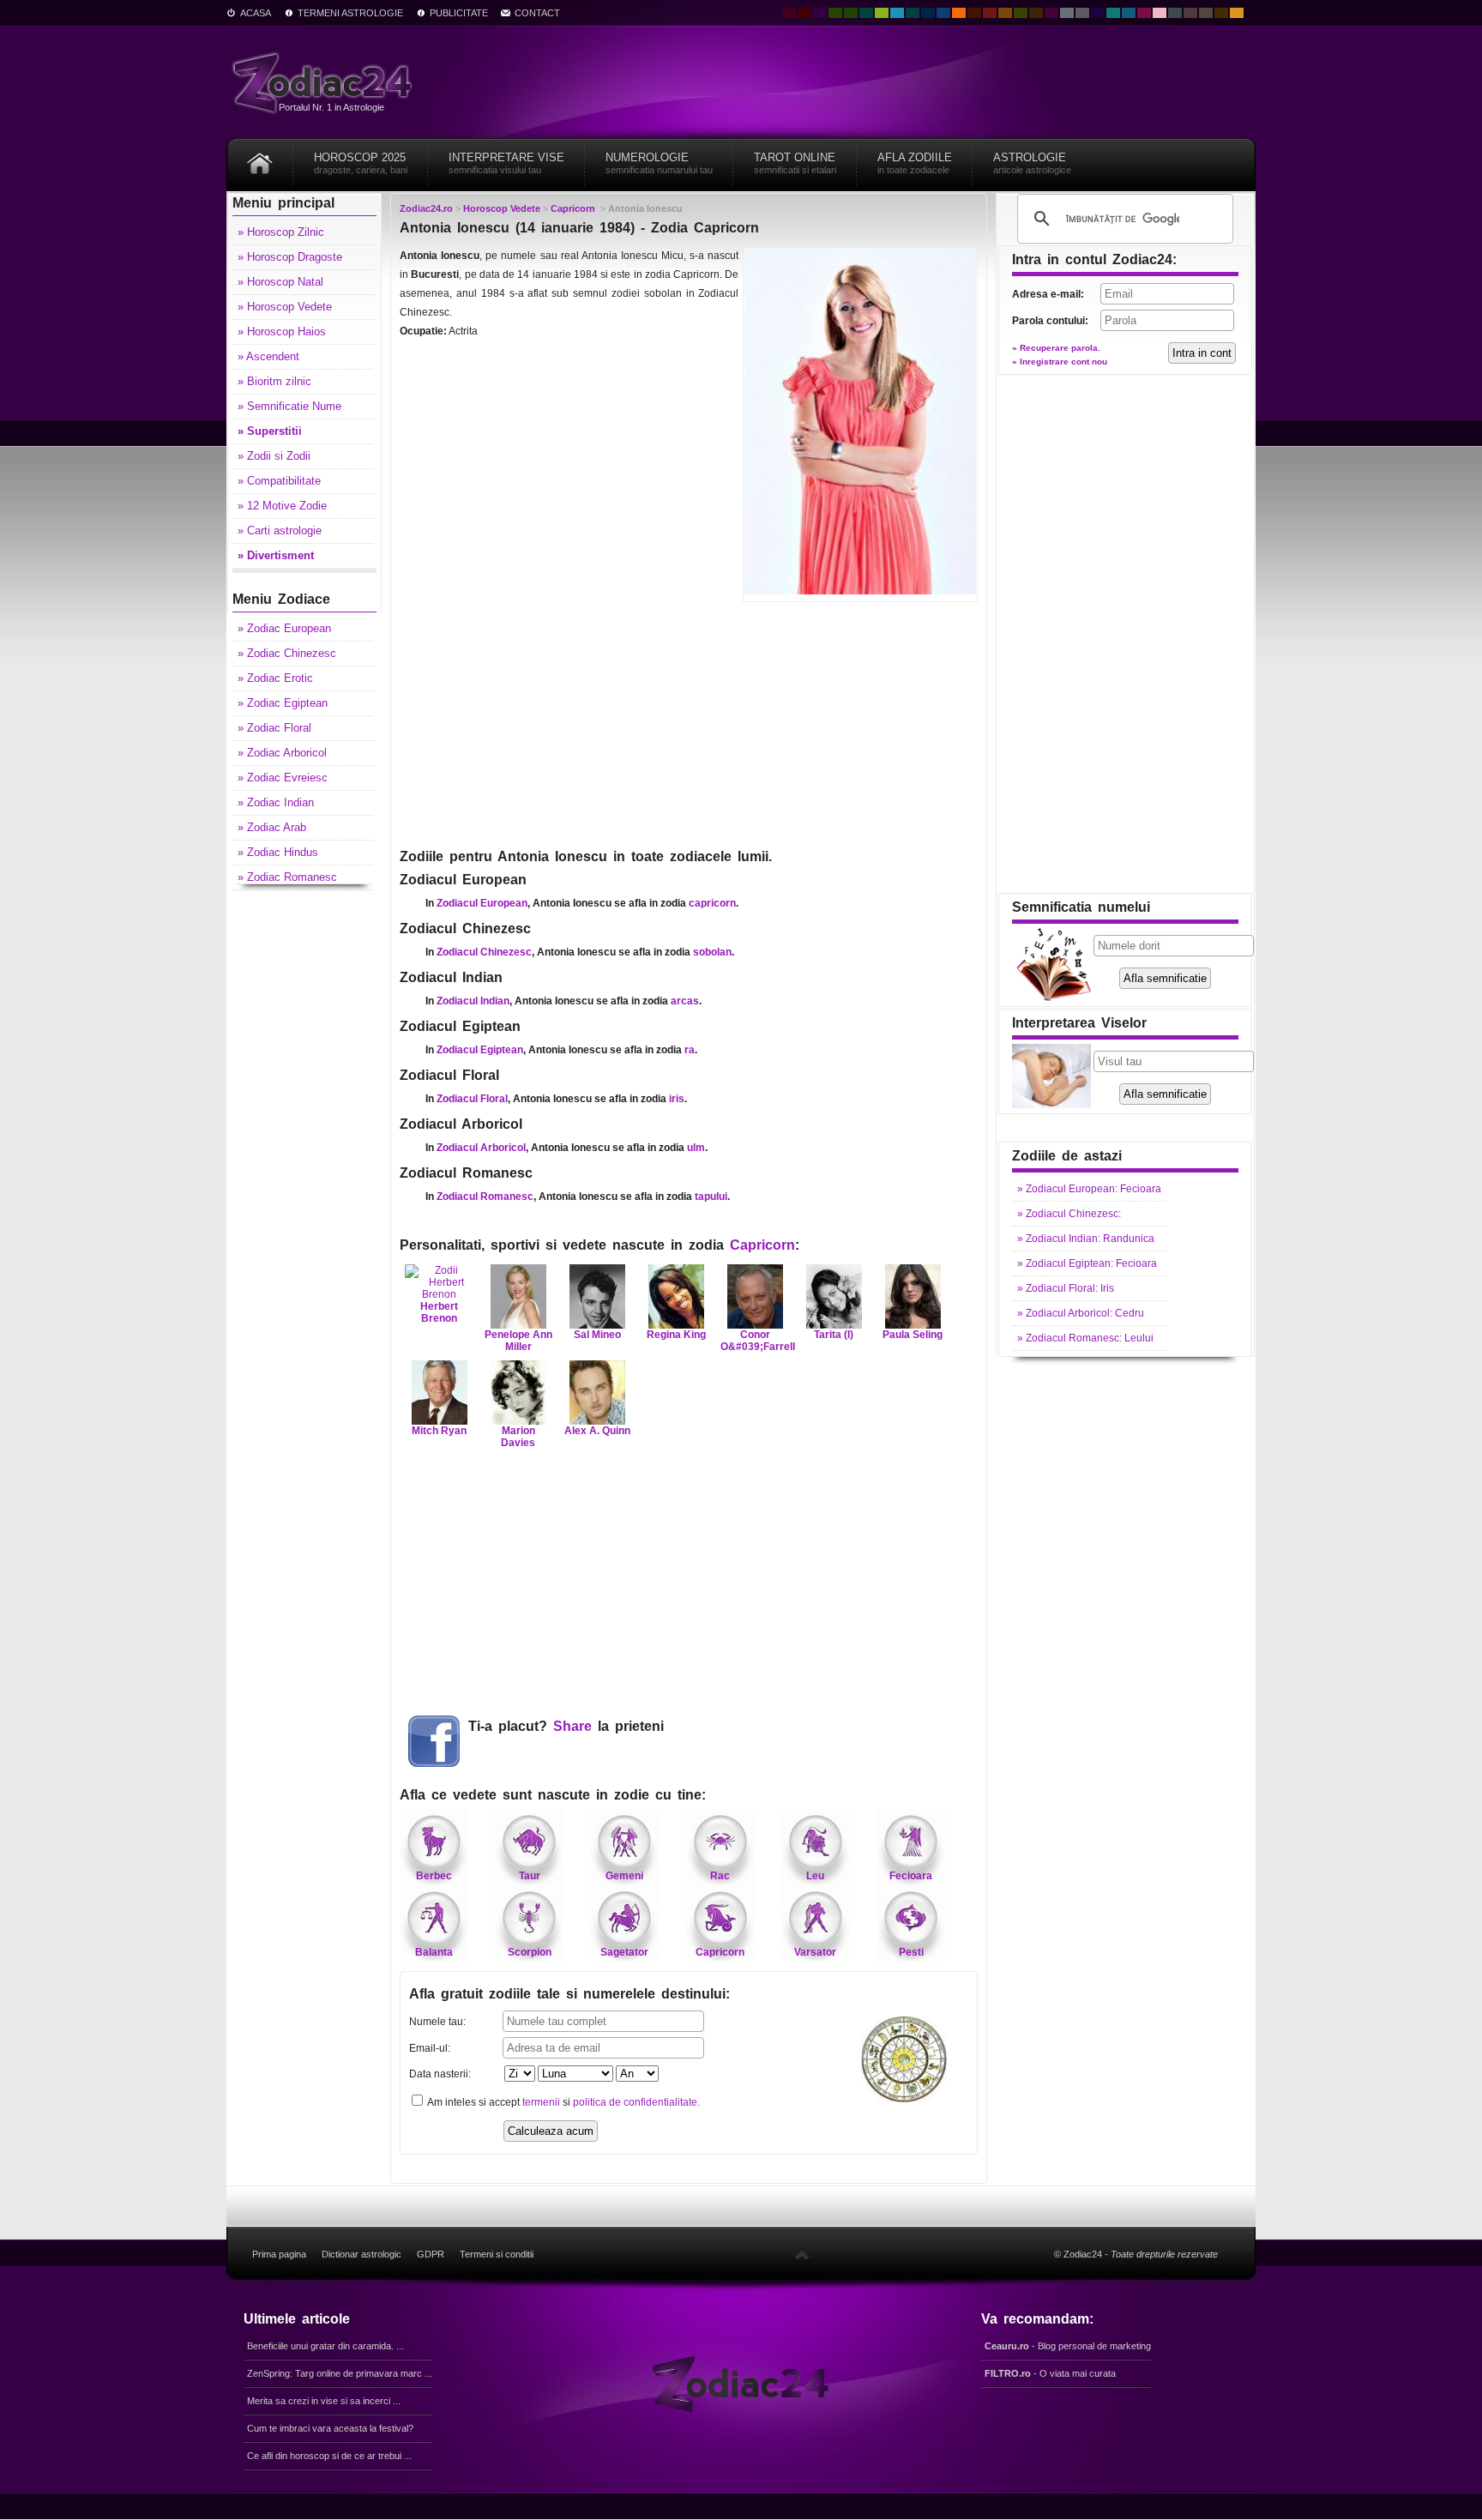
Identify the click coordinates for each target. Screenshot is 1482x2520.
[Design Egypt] (1190, 13)
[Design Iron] (1175, 13)
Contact (537, 13)
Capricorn (762, 1245)
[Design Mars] (974, 13)
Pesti (911, 1952)
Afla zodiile (915, 163)
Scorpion (530, 1952)
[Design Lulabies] (1160, 13)
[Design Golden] (1221, 13)
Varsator (815, 1952)
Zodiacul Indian (473, 1001)
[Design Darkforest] (835, 13)
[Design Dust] (1206, 13)
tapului (711, 1197)
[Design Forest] (1021, 13)
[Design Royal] (928, 13)
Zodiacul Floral (472, 1099)
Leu (815, 1876)
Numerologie (659, 163)
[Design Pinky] (1144, 13)
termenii (541, 2102)
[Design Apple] (882, 13)
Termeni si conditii (497, 2254)
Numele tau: (437, 2022)
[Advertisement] (689, 723)
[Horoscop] (260, 157)
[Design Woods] (851, 13)
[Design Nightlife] (1098, 13)
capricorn (712, 903)
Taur (530, 1876)
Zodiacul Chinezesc (484, 952)
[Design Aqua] (897, 13)
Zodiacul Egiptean (480, 1050)
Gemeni (624, 1876)
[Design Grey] (1082, 13)
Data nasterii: (440, 2074)
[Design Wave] (1113, 13)
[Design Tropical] (913, 13)
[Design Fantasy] (1051, 13)
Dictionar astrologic (361, 2254)
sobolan (712, 952)
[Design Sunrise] (1237, 13)
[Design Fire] (959, 13)
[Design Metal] (1067, 13)
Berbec (434, 1876)
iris (677, 1099)
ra (690, 1050)
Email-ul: (430, 2048)
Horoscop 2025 (361, 163)
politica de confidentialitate (635, 2102)
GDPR (431, 2254)
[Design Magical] (820, 13)
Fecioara (911, 1876)
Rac (720, 1876)
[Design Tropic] (866, 13)
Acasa (256, 13)
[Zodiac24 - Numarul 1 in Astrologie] (325, 82)
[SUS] (802, 2254)
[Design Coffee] (1036, 13)
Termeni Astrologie (350, 13)
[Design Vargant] (990, 13)
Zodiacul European (482, 903)
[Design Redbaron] (804, 13)
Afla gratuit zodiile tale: (569, 1994)
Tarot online (795, 163)
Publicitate (459, 13)
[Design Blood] (789, 13)
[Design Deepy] (943, 13)
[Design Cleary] (1129, 13)
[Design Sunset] (1005, 13)
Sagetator (624, 1952)
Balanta (434, 1952)
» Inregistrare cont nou (1060, 362)
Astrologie (1032, 163)
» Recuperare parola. (1056, 348)
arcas (685, 1001)
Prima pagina (279, 2254)
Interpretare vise (506, 163)
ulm (696, 1148)
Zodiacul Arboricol (481, 1148)
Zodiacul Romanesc (485, 1197)
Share (572, 1726)
